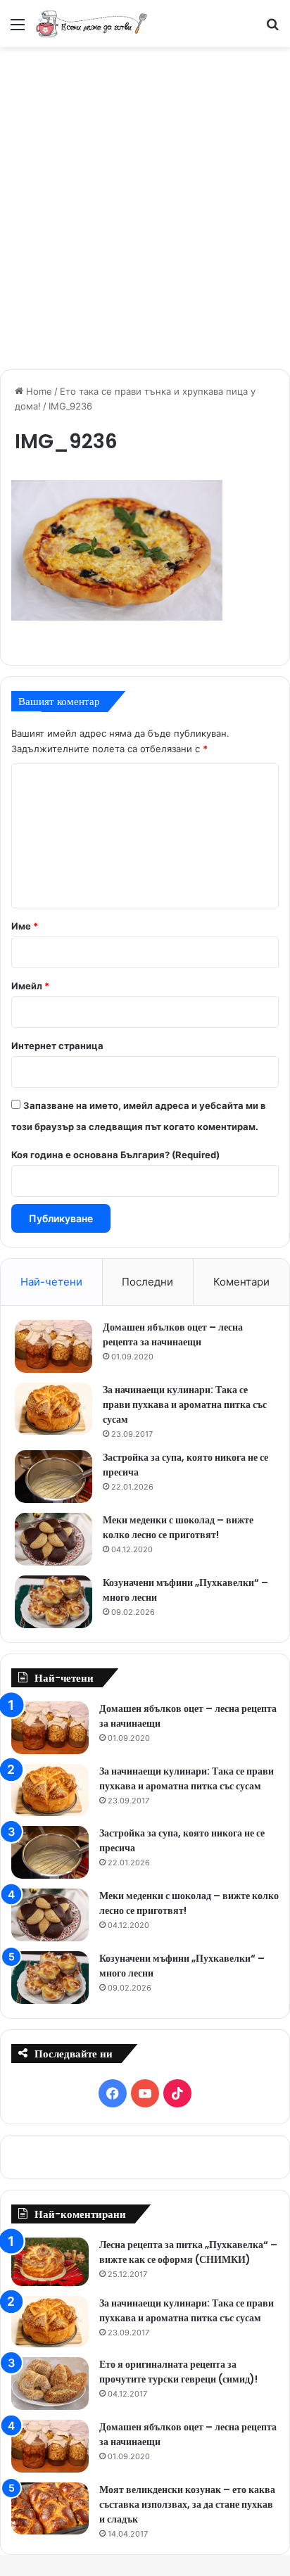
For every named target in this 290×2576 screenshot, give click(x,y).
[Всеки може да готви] (92, 24)
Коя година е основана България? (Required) (115, 1155)
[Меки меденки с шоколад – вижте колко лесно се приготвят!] (53, 1539)
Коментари (241, 1282)
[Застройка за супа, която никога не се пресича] (53, 1477)
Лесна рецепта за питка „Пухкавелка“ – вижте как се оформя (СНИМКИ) (188, 2252)
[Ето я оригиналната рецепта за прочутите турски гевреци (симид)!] (50, 2384)
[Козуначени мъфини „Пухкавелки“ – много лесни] (53, 1602)
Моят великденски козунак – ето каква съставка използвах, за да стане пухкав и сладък (187, 2504)
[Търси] (272, 29)
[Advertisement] (145, 206)
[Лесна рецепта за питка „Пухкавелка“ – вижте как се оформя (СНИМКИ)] (50, 2262)
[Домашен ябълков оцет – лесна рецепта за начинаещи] (53, 1346)
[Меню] (18, 29)
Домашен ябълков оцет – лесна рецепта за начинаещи (173, 1334)
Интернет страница (57, 1046)
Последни (147, 1282)
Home (38, 391)
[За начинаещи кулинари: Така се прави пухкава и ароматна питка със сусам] (53, 1409)
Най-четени (51, 1282)
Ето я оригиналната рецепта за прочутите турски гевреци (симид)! (178, 2372)
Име (25, 926)
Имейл (30, 986)
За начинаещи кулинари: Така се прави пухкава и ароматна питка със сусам (185, 1404)
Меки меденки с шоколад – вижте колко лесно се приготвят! (178, 1527)
